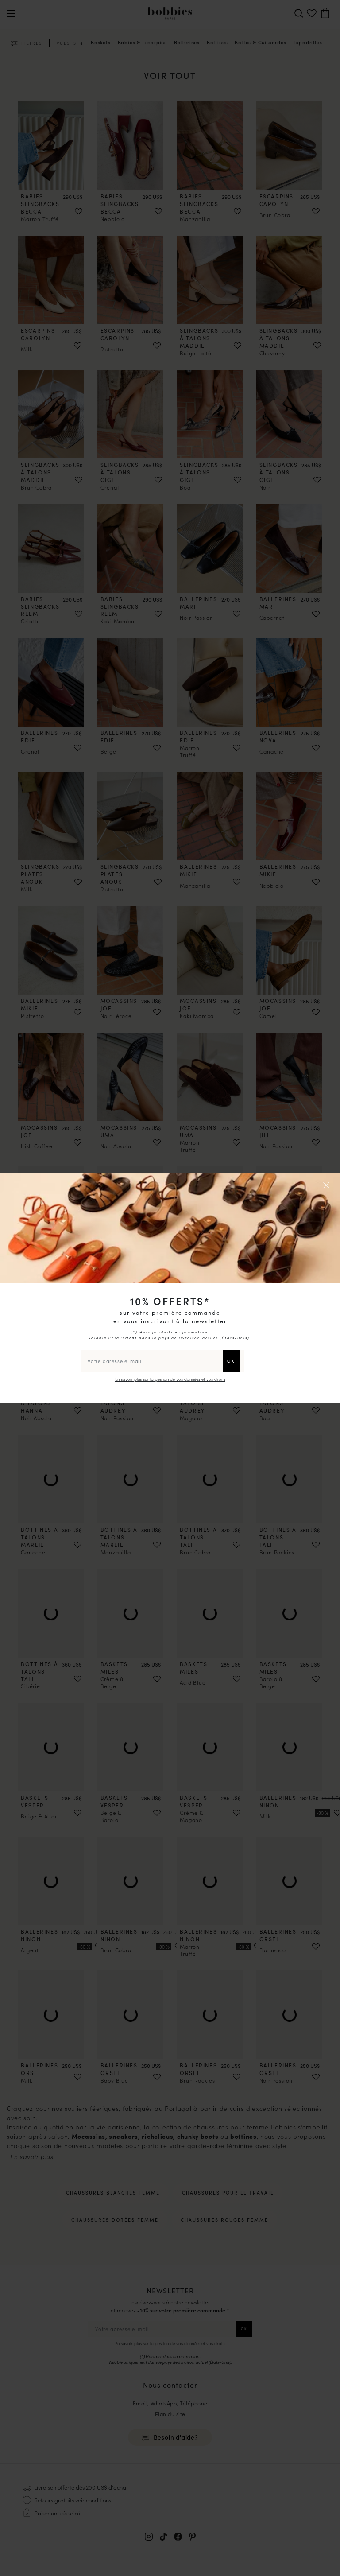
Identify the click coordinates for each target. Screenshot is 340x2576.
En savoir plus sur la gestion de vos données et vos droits (170, 1379)
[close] (328, 1185)
